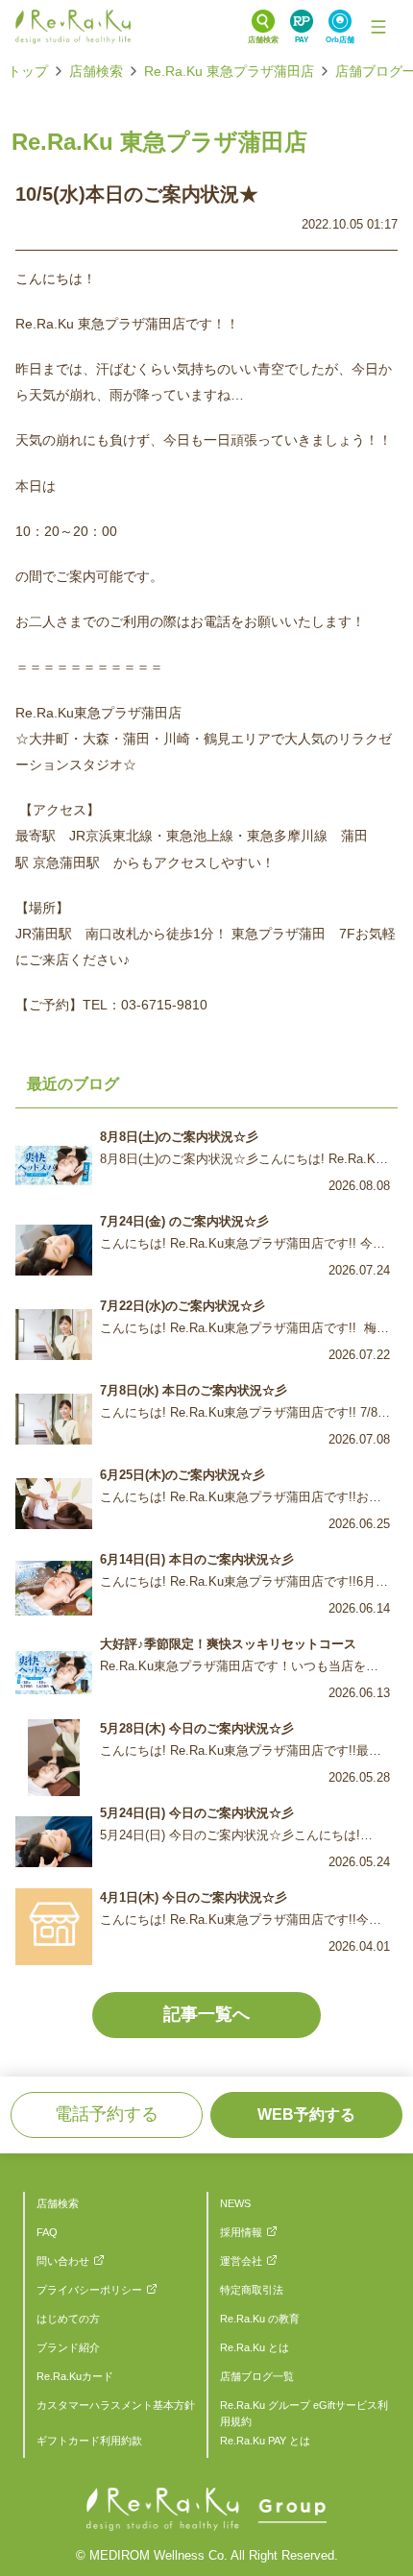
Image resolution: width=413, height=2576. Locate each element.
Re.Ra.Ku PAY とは (265, 2441)
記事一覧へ (206, 2014)
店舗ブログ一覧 (257, 2376)
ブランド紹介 (68, 2347)
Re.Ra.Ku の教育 (260, 2319)
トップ (28, 71)
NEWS (235, 2203)
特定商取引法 (252, 2290)
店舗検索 (96, 71)
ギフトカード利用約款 (89, 2441)
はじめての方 (68, 2319)
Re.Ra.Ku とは (255, 2347)
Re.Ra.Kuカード (75, 2376)
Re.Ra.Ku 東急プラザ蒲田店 (229, 71)
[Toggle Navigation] (378, 27)
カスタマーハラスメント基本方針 (116, 2405)
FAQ (47, 2232)
